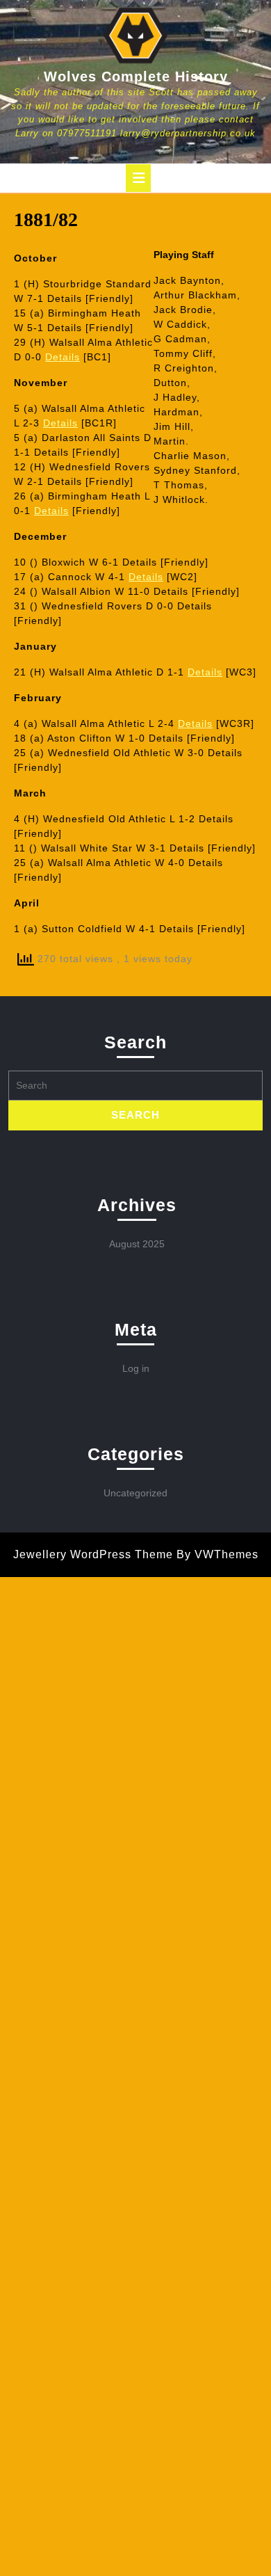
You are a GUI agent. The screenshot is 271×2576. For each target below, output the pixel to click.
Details (63, 357)
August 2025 (137, 1244)
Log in (136, 1368)
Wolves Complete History (136, 77)
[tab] (138, 178)
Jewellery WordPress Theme (93, 1554)
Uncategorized (135, 1493)
